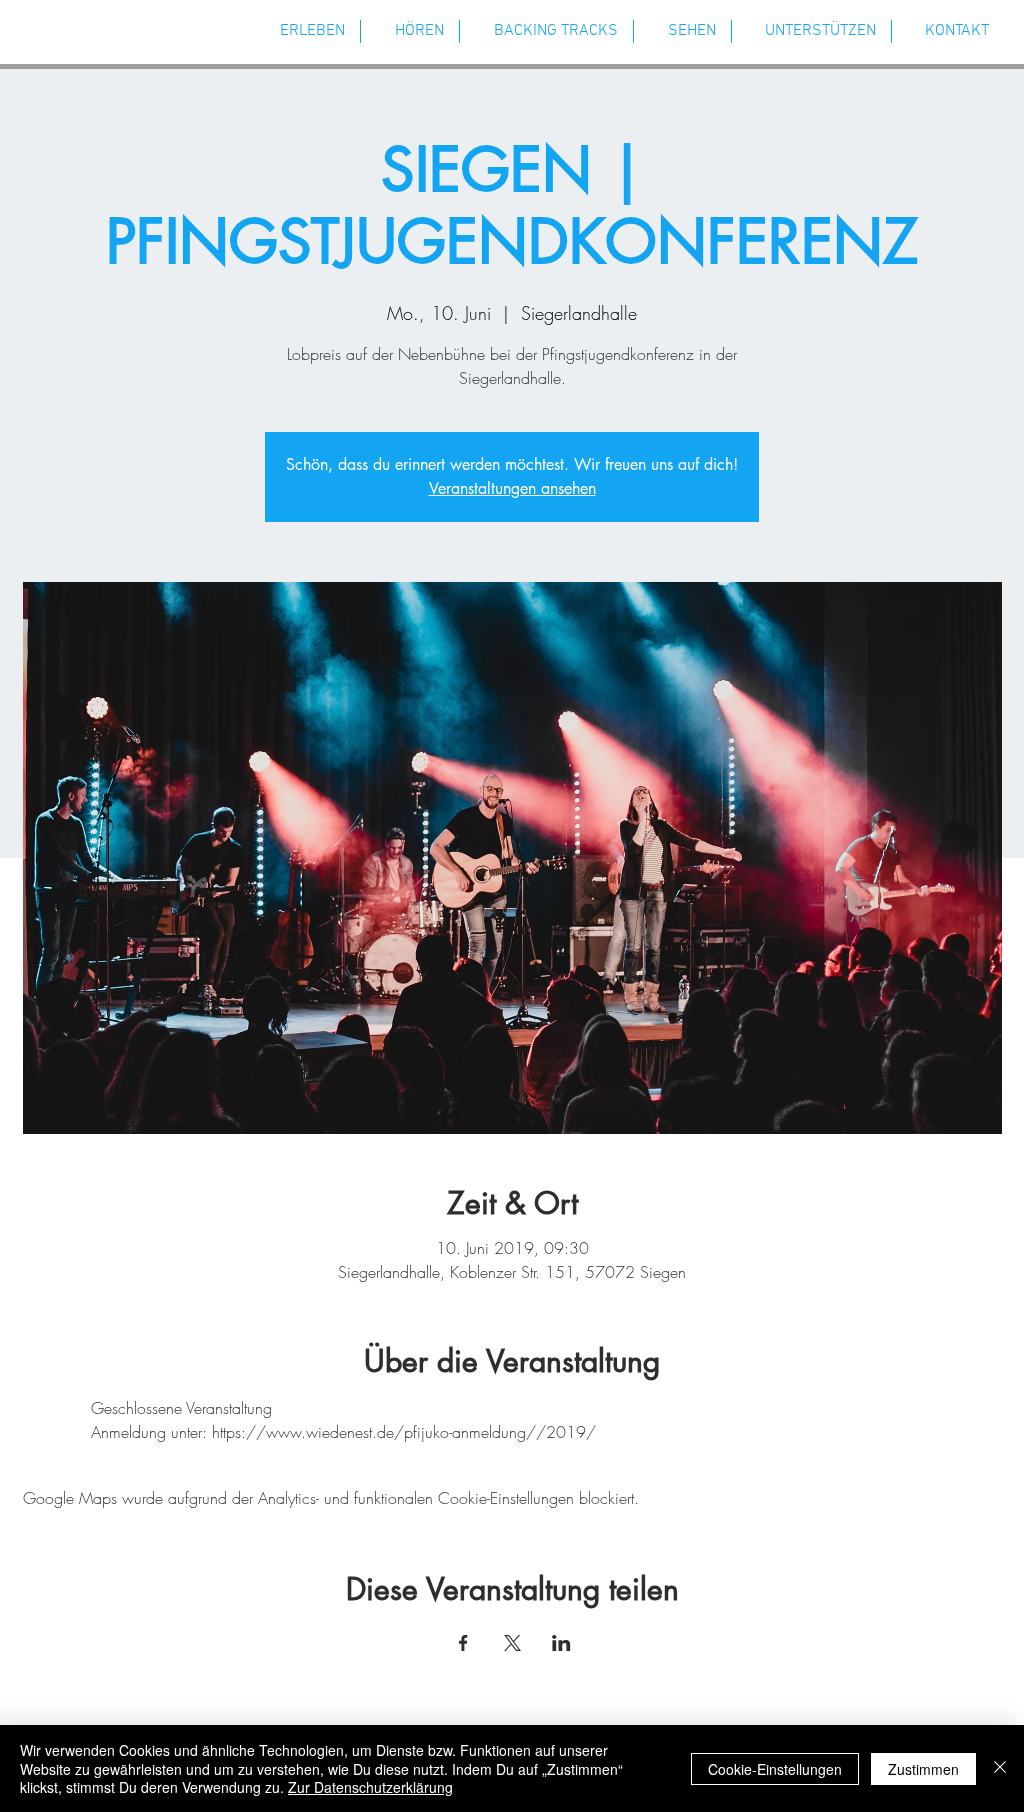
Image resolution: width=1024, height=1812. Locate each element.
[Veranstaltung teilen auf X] (512, 1643)
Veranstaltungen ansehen (512, 488)
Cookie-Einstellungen (775, 1769)
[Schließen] (1000, 1768)
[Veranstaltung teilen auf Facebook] (463, 1643)
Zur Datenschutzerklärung (370, 1787)
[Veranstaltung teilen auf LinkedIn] (561, 1643)
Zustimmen (923, 1769)
